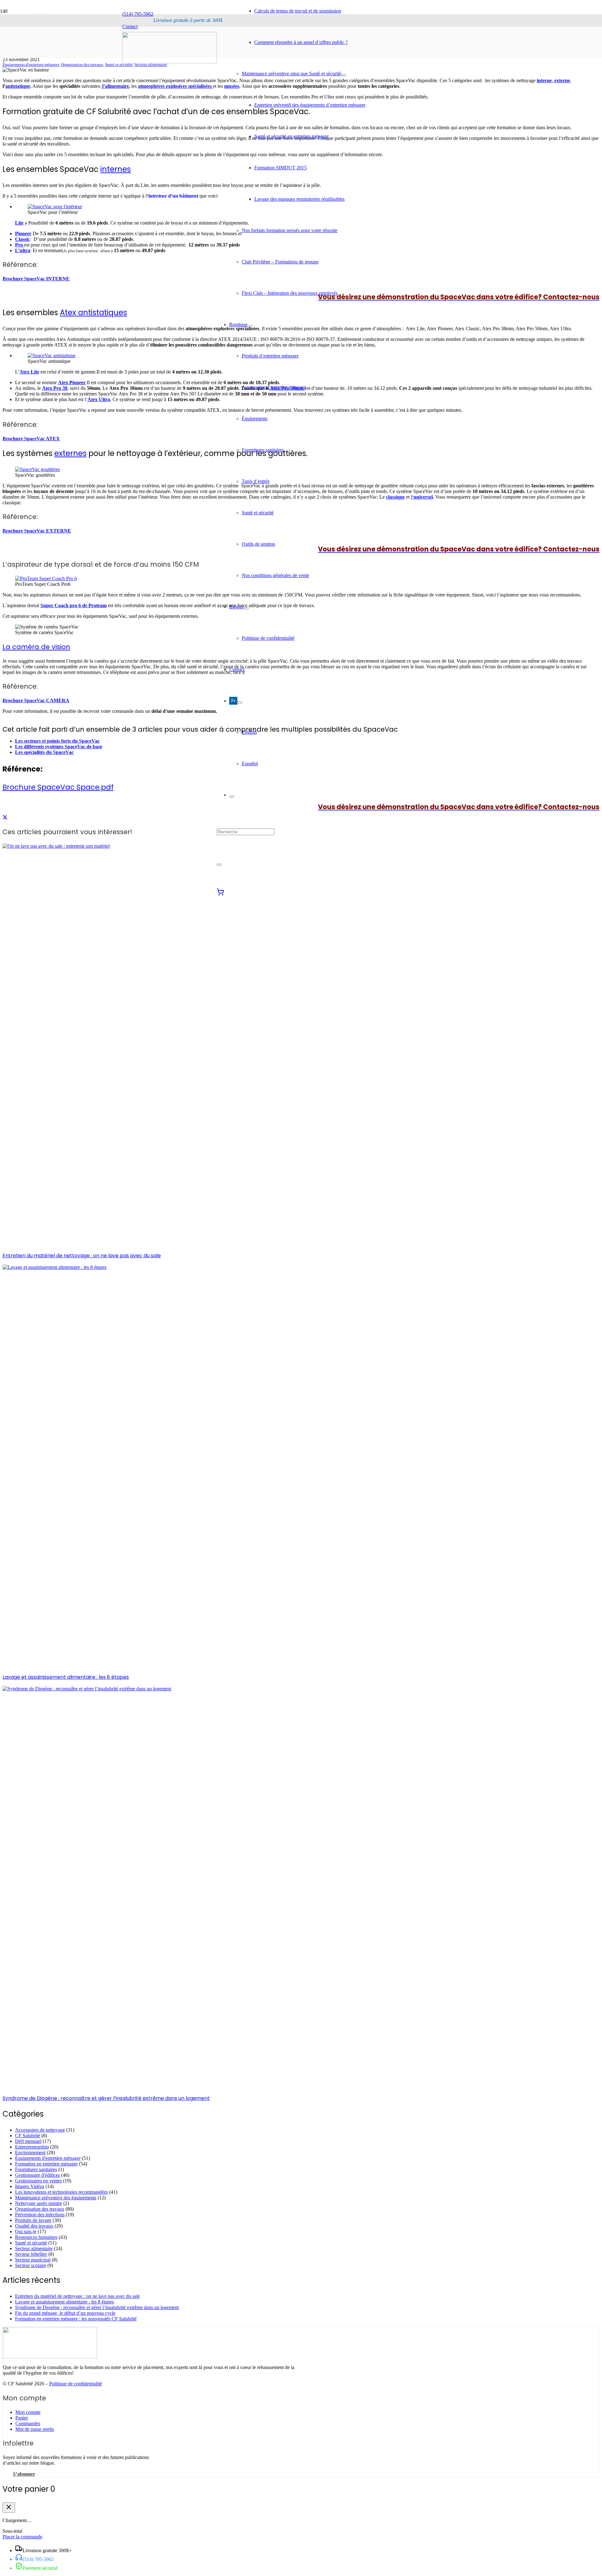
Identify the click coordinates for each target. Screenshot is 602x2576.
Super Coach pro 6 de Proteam (74, 605)
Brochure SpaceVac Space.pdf (58, 787)
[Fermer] (9, 2507)
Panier (22, 2418)
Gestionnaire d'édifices (37, 2175)
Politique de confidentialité (76, 2384)
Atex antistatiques (93, 313)
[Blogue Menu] (246, 608)
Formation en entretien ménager (46, 2164)
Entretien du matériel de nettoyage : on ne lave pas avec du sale (82, 1256)
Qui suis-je (26, 2231)
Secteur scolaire (31, 2265)
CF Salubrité (28, 2136)
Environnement (30, 2152)
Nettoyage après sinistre (39, 2203)
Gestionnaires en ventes (38, 2181)
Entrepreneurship (32, 2147)
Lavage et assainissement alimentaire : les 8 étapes (66, 1677)
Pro (20, 245)
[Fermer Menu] (232, 797)
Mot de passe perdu (35, 2429)
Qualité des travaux (34, 2226)
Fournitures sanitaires (36, 2169)
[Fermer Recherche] (219, 865)
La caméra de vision (36, 647)
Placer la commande (22, 2537)
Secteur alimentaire (151, 65)
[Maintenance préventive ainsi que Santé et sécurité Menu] (344, 75)
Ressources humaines (36, 2237)
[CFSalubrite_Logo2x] (169, 62)
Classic (22, 239)
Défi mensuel (28, 2141)
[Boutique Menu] (250, 326)
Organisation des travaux (82, 65)
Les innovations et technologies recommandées (61, 2192)
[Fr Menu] (240, 702)
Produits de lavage (33, 2220)
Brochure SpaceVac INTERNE (36, 279)
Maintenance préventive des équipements (56, 2198)
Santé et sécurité (119, 65)
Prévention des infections (40, 2215)
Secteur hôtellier (31, 2254)
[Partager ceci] (5, 817)
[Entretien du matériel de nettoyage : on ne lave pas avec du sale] (56, 846)
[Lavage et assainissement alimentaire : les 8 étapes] (54, 1267)
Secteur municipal (33, 2260)
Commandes (28, 2423)
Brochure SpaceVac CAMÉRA (36, 700)
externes (70, 453)
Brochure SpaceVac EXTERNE (37, 531)
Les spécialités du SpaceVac (44, 752)
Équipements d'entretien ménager (31, 65)
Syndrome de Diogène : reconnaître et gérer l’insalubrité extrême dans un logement (106, 2098)
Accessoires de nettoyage (40, 2130)
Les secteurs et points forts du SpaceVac (57, 741)
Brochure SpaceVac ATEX (31, 439)
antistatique (18, 86)
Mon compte (28, 2412)
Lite (19, 223)
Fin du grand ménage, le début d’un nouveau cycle (65, 2313)
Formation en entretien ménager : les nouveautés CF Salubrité (76, 2319)
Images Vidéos (30, 2186)
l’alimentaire (115, 86)
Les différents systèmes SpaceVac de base (59, 747)
